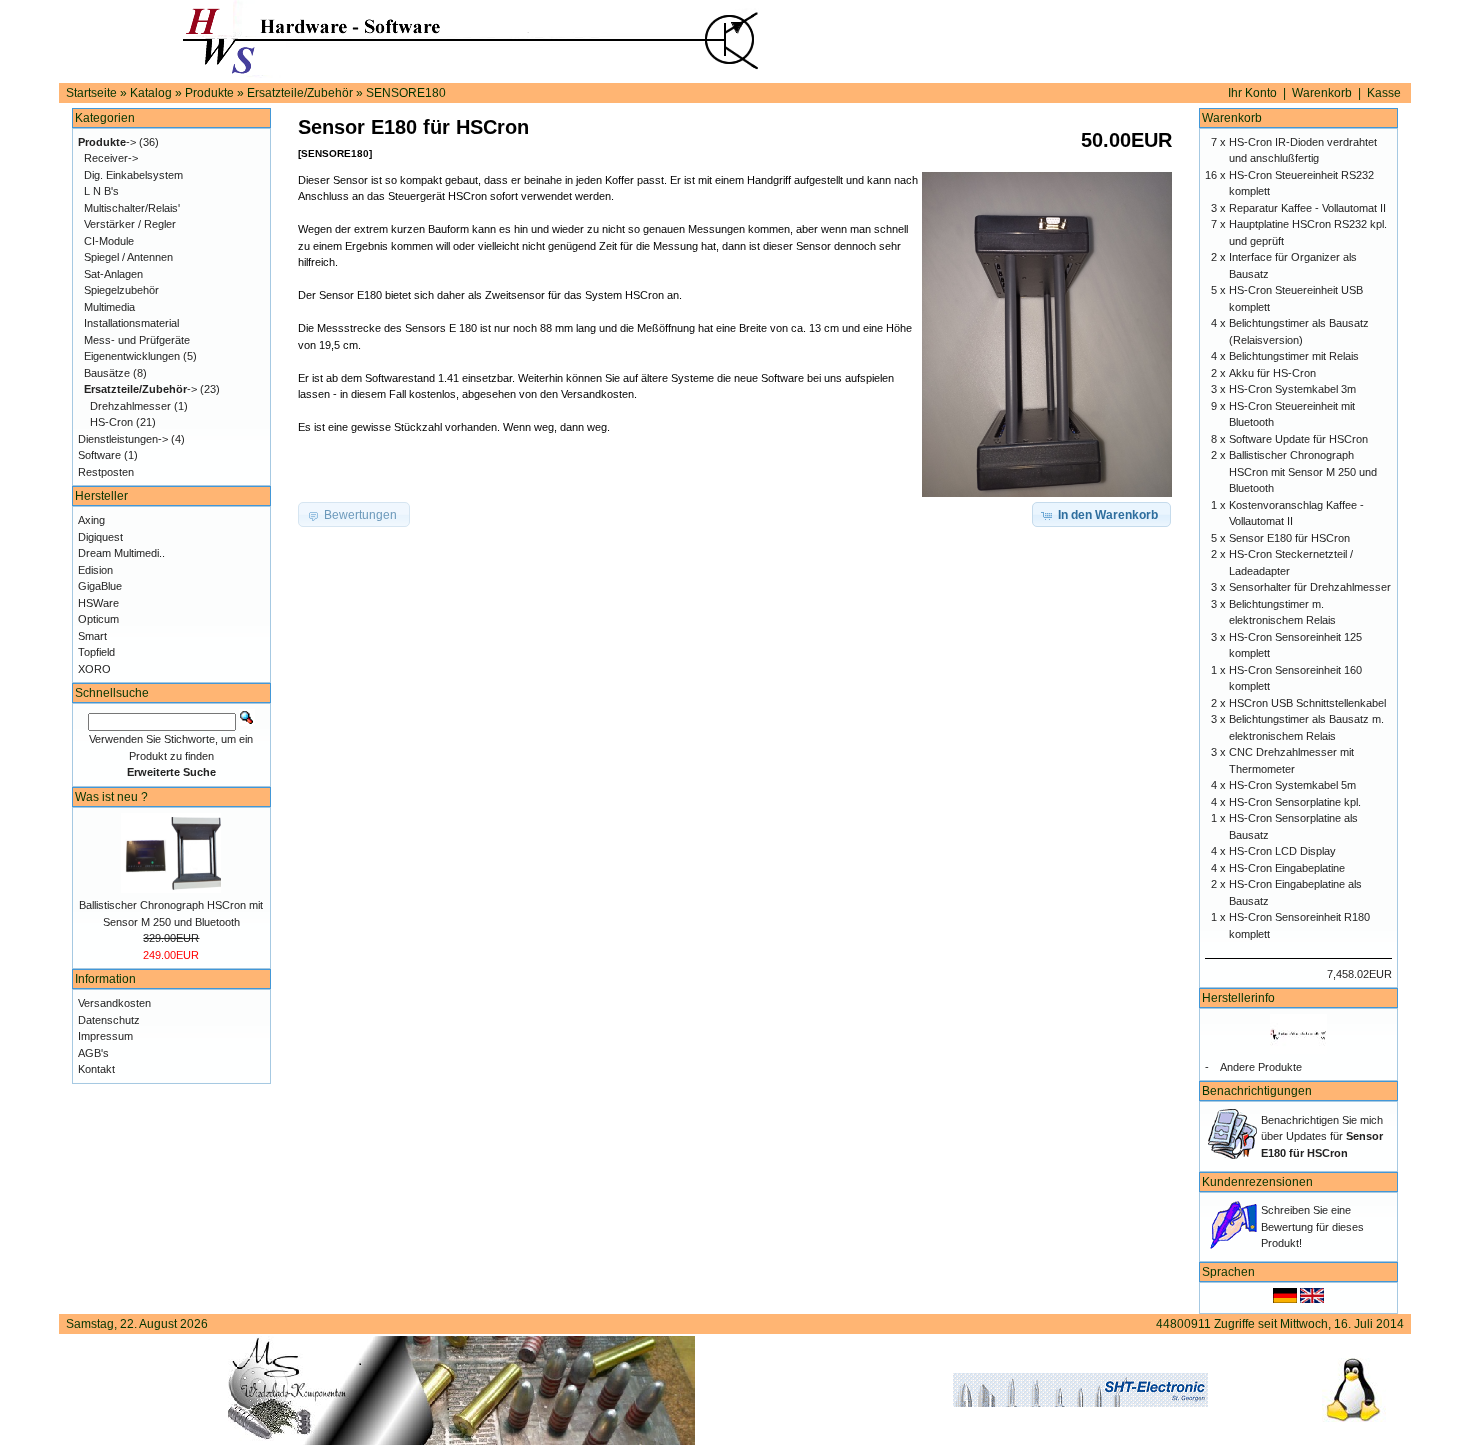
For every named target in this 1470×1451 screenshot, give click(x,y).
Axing (91, 520)
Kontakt (96, 1069)
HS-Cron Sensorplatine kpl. (1295, 802)
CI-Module (109, 241)
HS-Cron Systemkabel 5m (1292, 785)
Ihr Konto (1252, 93)
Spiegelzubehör (121, 290)
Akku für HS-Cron (1272, 373)
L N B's (101, 191)
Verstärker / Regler (130, 224)
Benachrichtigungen (1257, 1091)
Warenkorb (1322, 93)
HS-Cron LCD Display (1282, 851)
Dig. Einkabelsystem (133, 175)
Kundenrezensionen (1257, 1182)
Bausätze (107, 373)
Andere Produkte (1261, 1067)
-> (107, 142)
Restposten (106, 472)
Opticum (98, 619)
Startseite (91, 93)
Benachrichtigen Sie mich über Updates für (1322, 1136)
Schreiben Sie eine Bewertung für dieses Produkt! (1312, 1226)
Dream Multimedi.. (121, 553)
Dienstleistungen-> (123, 439)
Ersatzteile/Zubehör (300, 93)
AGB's (93, 1053)
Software (99, 455)
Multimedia (109, 307)
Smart (92, 636)
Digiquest (100, 537)
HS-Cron (111, 422)
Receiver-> (111, 158)
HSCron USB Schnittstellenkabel (1307, 703)
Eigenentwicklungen (132, 356)
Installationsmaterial (131, 323)
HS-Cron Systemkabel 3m (1292, 389)
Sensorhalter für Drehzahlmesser (1310, 587)
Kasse (1384, 93)
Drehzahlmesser (130, 406)
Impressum (105, 1036)
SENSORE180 (406, 93)
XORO (94, 669)
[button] (1101, 515)
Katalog (151, 93)
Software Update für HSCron (1298, 439)
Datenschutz (109, 1020)
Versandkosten (114, 1003)
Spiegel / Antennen (128, 257)
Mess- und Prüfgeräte (137, 340)
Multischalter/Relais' (132, 208)
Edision (95, 570)
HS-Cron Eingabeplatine (1287, 868)
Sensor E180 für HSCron (1289, 538)
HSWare (98, 603)
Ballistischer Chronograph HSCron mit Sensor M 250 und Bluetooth (1303, 471)
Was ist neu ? (111, 797)
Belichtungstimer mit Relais (1294, 356)
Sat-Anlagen (113, 274)
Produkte (209, 93)
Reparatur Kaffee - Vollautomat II (1307, 208)
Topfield (96, 652)
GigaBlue (100, 586)
